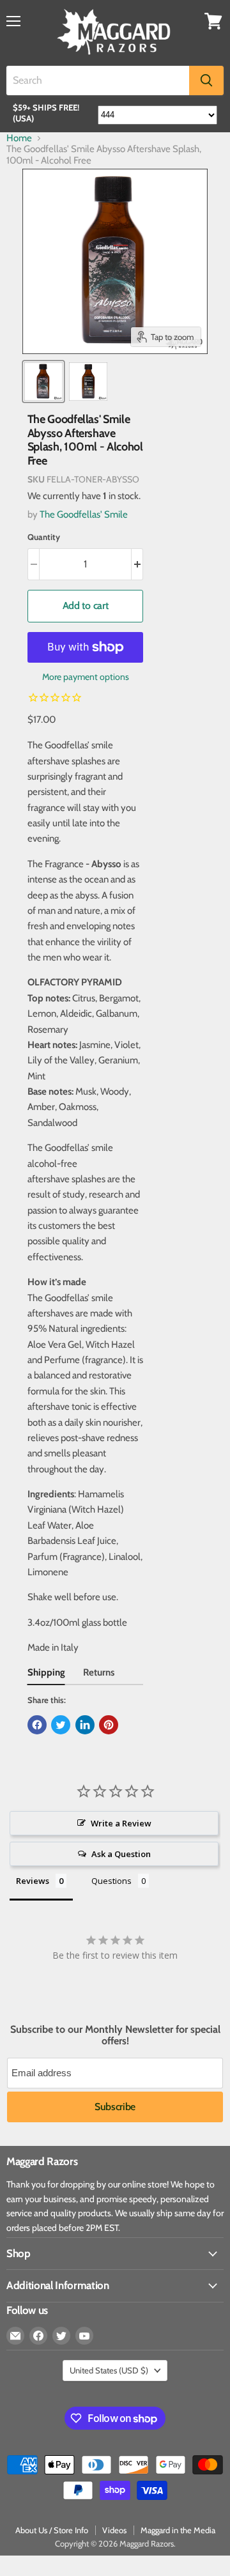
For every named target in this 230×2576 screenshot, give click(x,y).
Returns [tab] (99, 1672)
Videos (114, 2530)
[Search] (206, 81)
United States (109, 2370)
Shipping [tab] (46, 1672)
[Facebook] (38, 2336)
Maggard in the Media (178, 2530)
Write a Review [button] (121, 1823)
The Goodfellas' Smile (84, 514)
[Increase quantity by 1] (138, 564)
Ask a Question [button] (121, 1854)
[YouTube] (84, 2336)
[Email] (15, 2336)
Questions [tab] (111, 1881)
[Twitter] (61, 2336)
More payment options (86, 677)
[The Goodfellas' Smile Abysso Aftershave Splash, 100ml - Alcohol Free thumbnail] (43, 382)
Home (19, 138)
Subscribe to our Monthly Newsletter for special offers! (115, 2035)
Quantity (44, 537)
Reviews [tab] (33, 1881)
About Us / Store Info (52, 2530)
